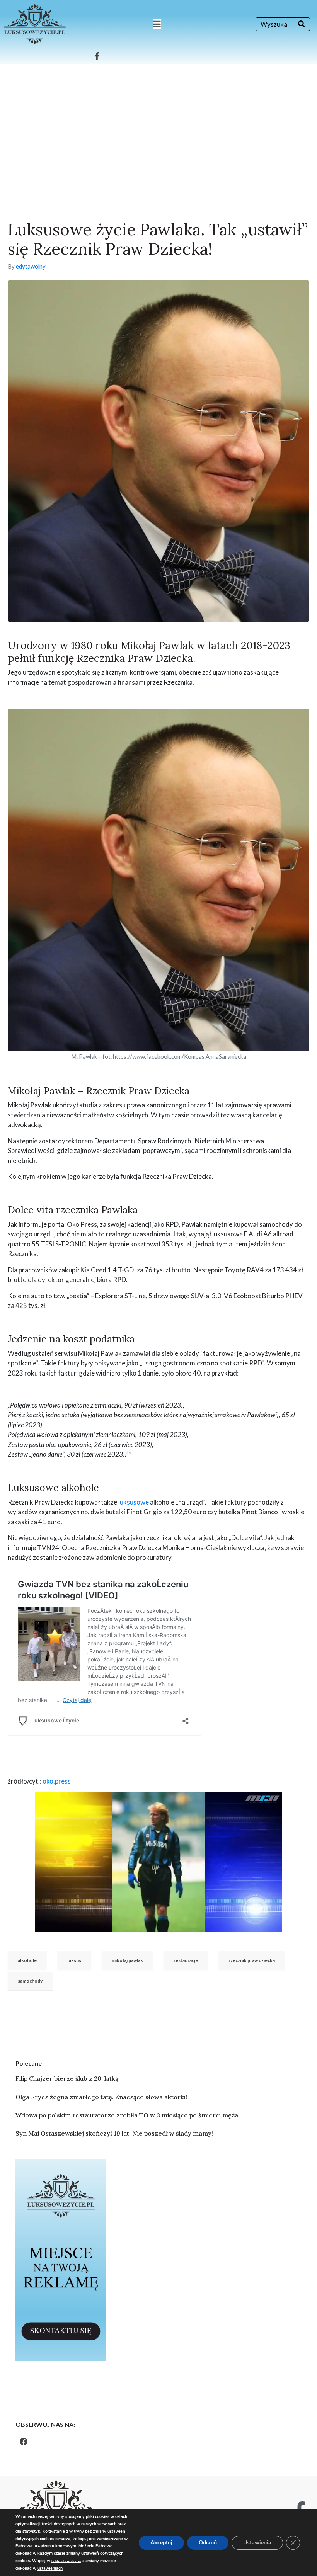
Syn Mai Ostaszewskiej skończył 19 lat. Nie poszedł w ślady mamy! (114, 2133)
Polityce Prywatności (66, 2561)
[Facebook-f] (97, 56)
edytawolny (31, 266)
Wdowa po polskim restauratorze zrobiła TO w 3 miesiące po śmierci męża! (128, 2115)
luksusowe (134, 1502)
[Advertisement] (158, 122)
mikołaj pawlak (127, 1960)
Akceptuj (161, 2543)
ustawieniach (50, 2568)
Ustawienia (257, 2543)
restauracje (186, 1960)
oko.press (57, 1781)
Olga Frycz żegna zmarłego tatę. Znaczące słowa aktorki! (101, 2097)
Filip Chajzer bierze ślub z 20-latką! (68, 2078)
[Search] (302, 24)
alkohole (27, 1960)
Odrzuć (208, 2543)
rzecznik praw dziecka (252, 1960)
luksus (74, 1960)
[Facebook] (24, 2442)
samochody (30, 1981)
